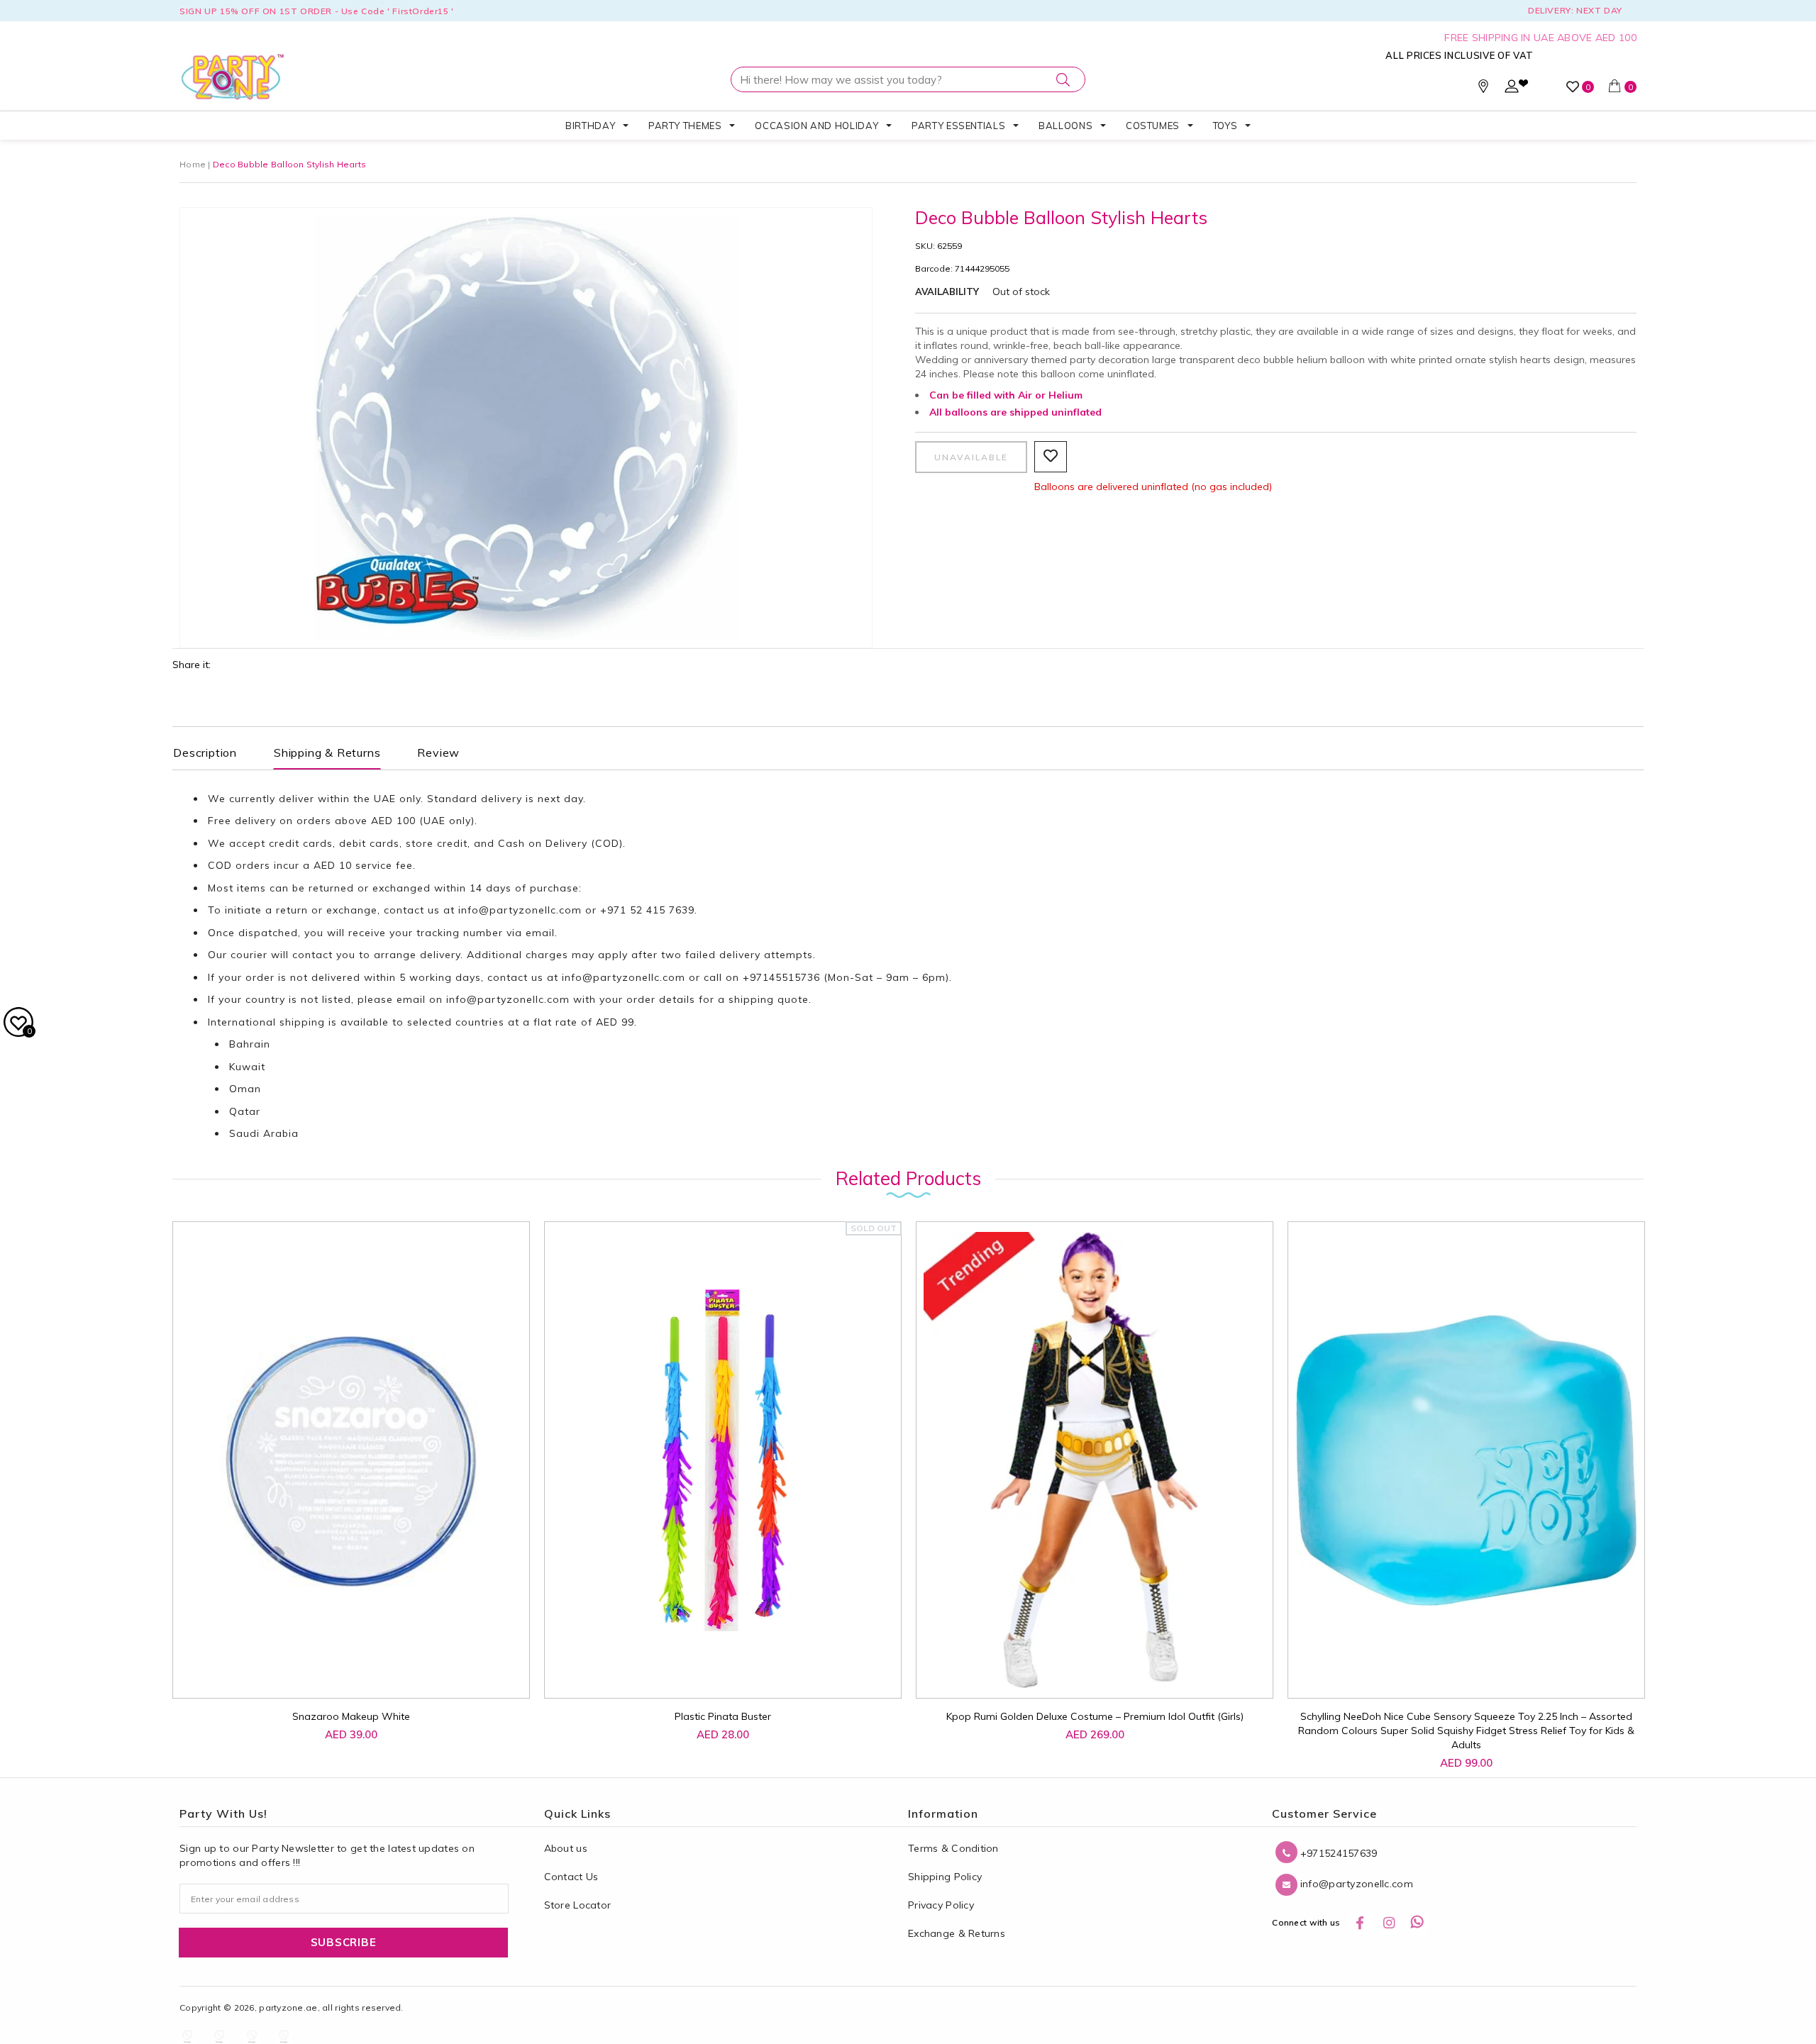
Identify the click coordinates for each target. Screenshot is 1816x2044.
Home (193, 164)
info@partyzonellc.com (520, 910)
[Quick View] (339, 1672)
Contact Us (571, 1877)
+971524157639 (1337, 1853)
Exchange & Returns (957, 1933)
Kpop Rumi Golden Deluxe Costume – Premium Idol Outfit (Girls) (1095, 1716)
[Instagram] (1389, 1923)
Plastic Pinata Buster (723, 1716)
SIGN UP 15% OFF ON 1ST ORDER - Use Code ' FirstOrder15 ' (317, 11)
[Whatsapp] (1417, 1923)
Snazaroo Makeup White (351, 1716)
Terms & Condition (953, 1848)
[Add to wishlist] (307, 1665)
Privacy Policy (941, 1905)
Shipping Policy (945, 1877)
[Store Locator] (1483, 89)
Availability (947, 291)
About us (566, 1848)
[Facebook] (1361, 1923)
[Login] (1512, 89)
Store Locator (578, 1905)
